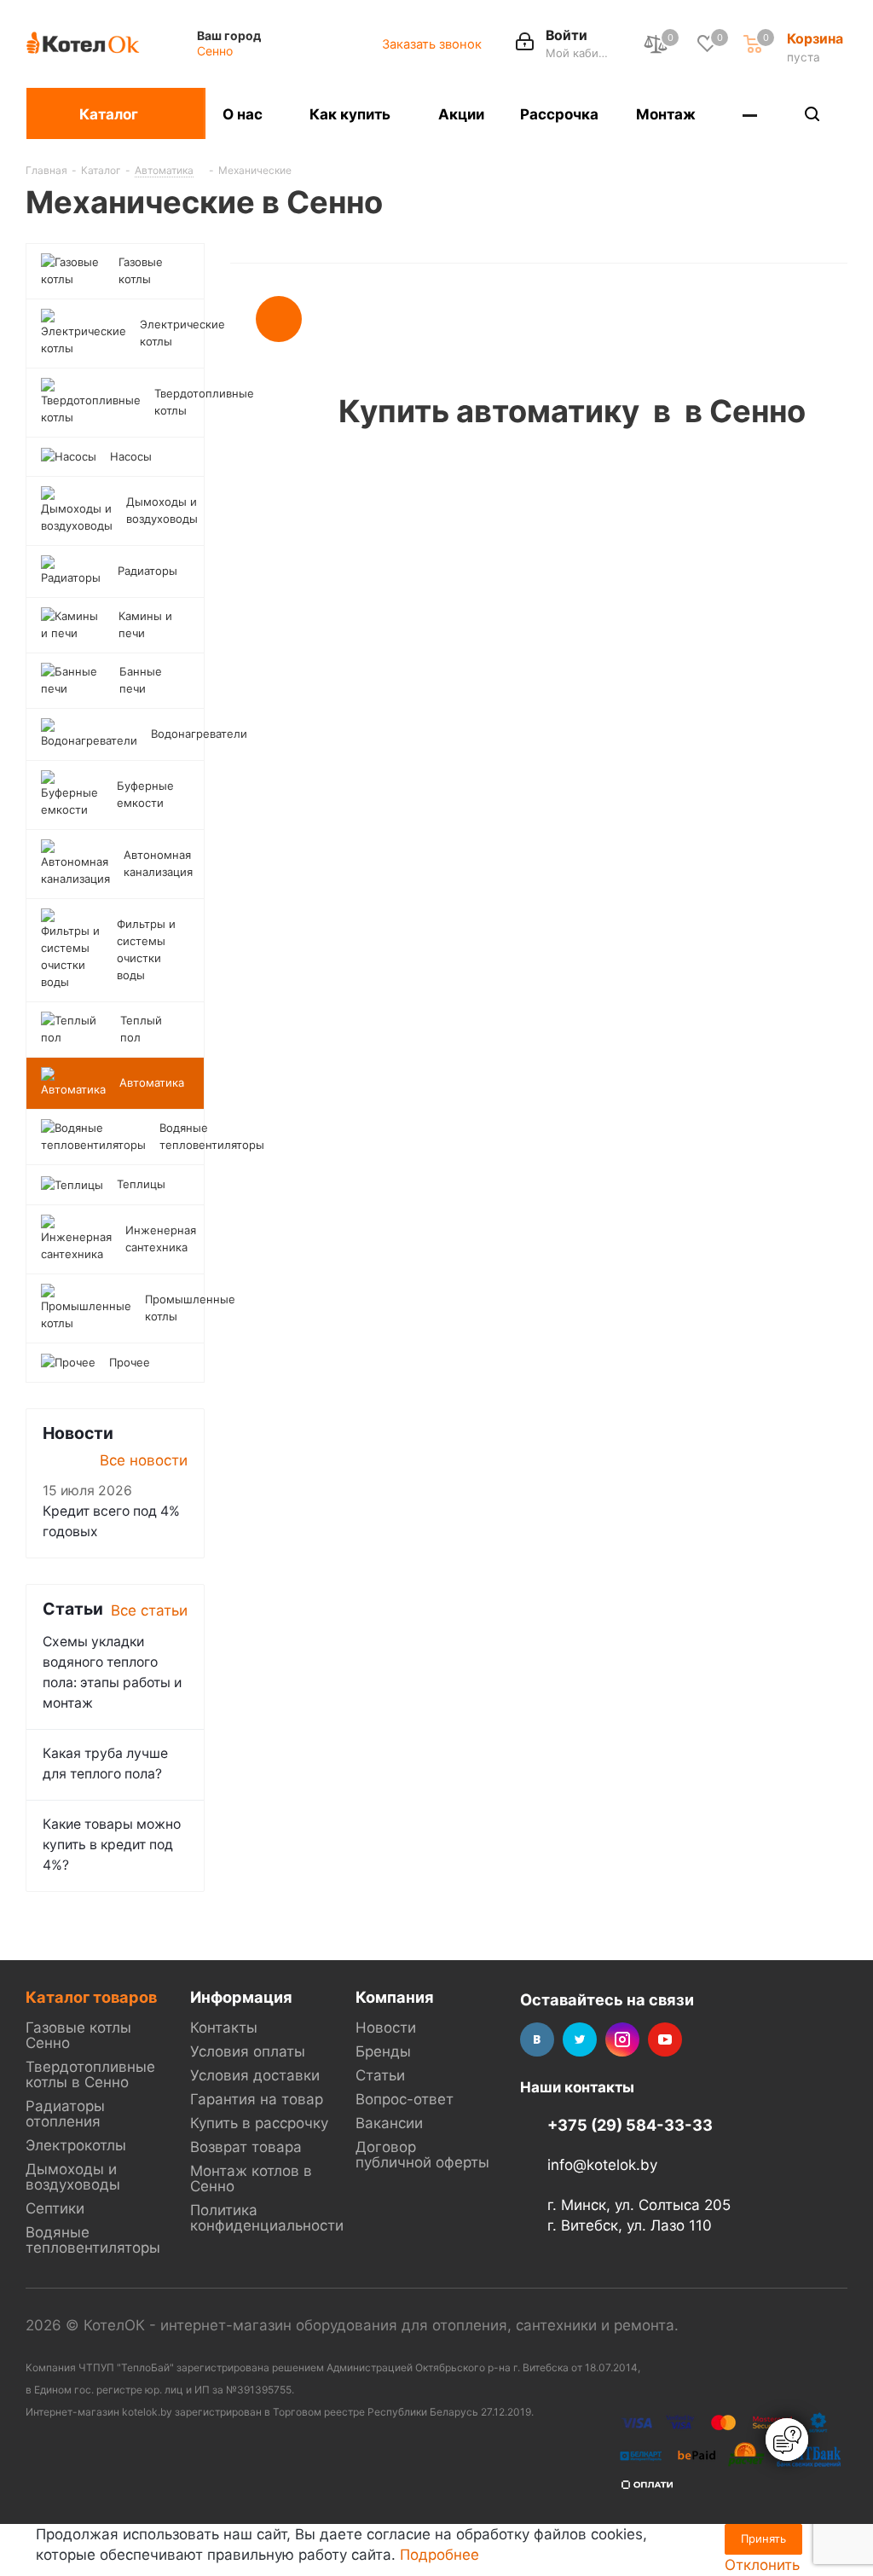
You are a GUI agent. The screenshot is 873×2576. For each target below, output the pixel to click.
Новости (386, 2028)
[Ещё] (751, 113)
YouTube (665, 2039)
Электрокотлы (76, 2145)
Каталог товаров (91, 1997)
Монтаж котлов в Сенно (251, 2179)
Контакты (224, 2028)
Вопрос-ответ (405, 2099)
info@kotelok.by (602, 2166)
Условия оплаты (248, 2051)
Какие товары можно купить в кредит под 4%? (112, 1845)
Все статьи (149, 1610)
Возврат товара (246, 2147)
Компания (395, 1997)
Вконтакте (537, 2039)
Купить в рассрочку (259, 2123)
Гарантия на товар (257, 2099)
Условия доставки (255, 2075)
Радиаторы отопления (65, 2114)
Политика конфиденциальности (267, 2218)
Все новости (144, 1460)
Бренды (383, 2051)
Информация (241, 1997)
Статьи (380, 2075)
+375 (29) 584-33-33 (630, 2125)
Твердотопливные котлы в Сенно (90, 2074)
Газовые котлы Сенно (78, 2035)
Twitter (580, 2039)
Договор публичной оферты (422, 2155)
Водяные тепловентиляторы (93, 2240)
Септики (55, 2208)
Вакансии (389, 2123)
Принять (763, 2538)
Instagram (622, 2039)
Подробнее (439, 2555)
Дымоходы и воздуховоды (73, 2177)
